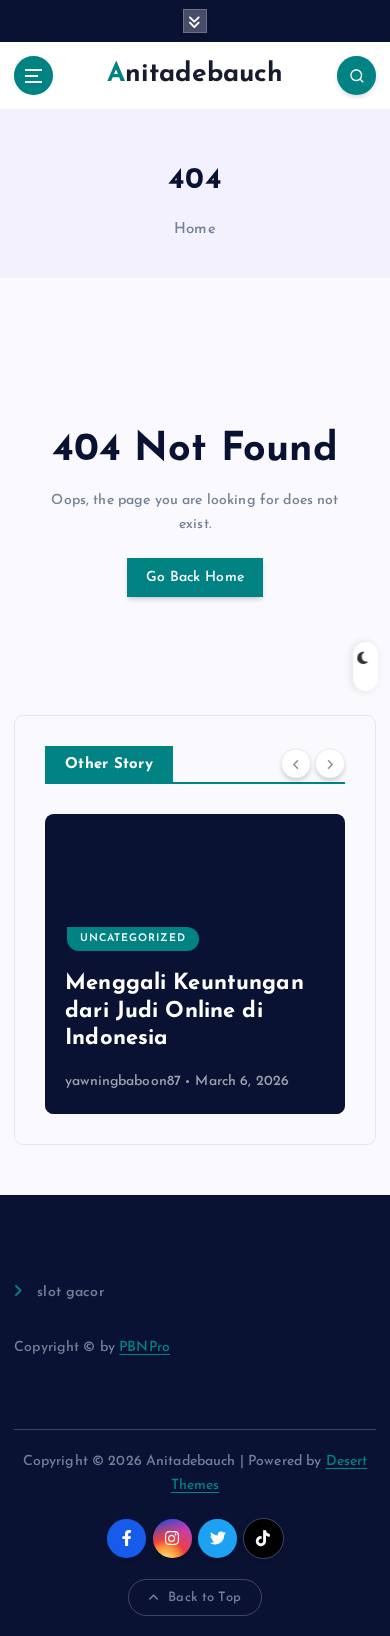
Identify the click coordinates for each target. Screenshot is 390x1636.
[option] (195, 964)
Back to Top (204, 1597)
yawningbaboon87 (123, 1081)
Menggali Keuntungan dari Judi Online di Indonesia (184, 1011)
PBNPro (144, 1347)
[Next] (330, 763)
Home (195, 229)
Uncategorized (133, 938)
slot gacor (70, 1292)
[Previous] (296, 763)
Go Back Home (195, 577)
